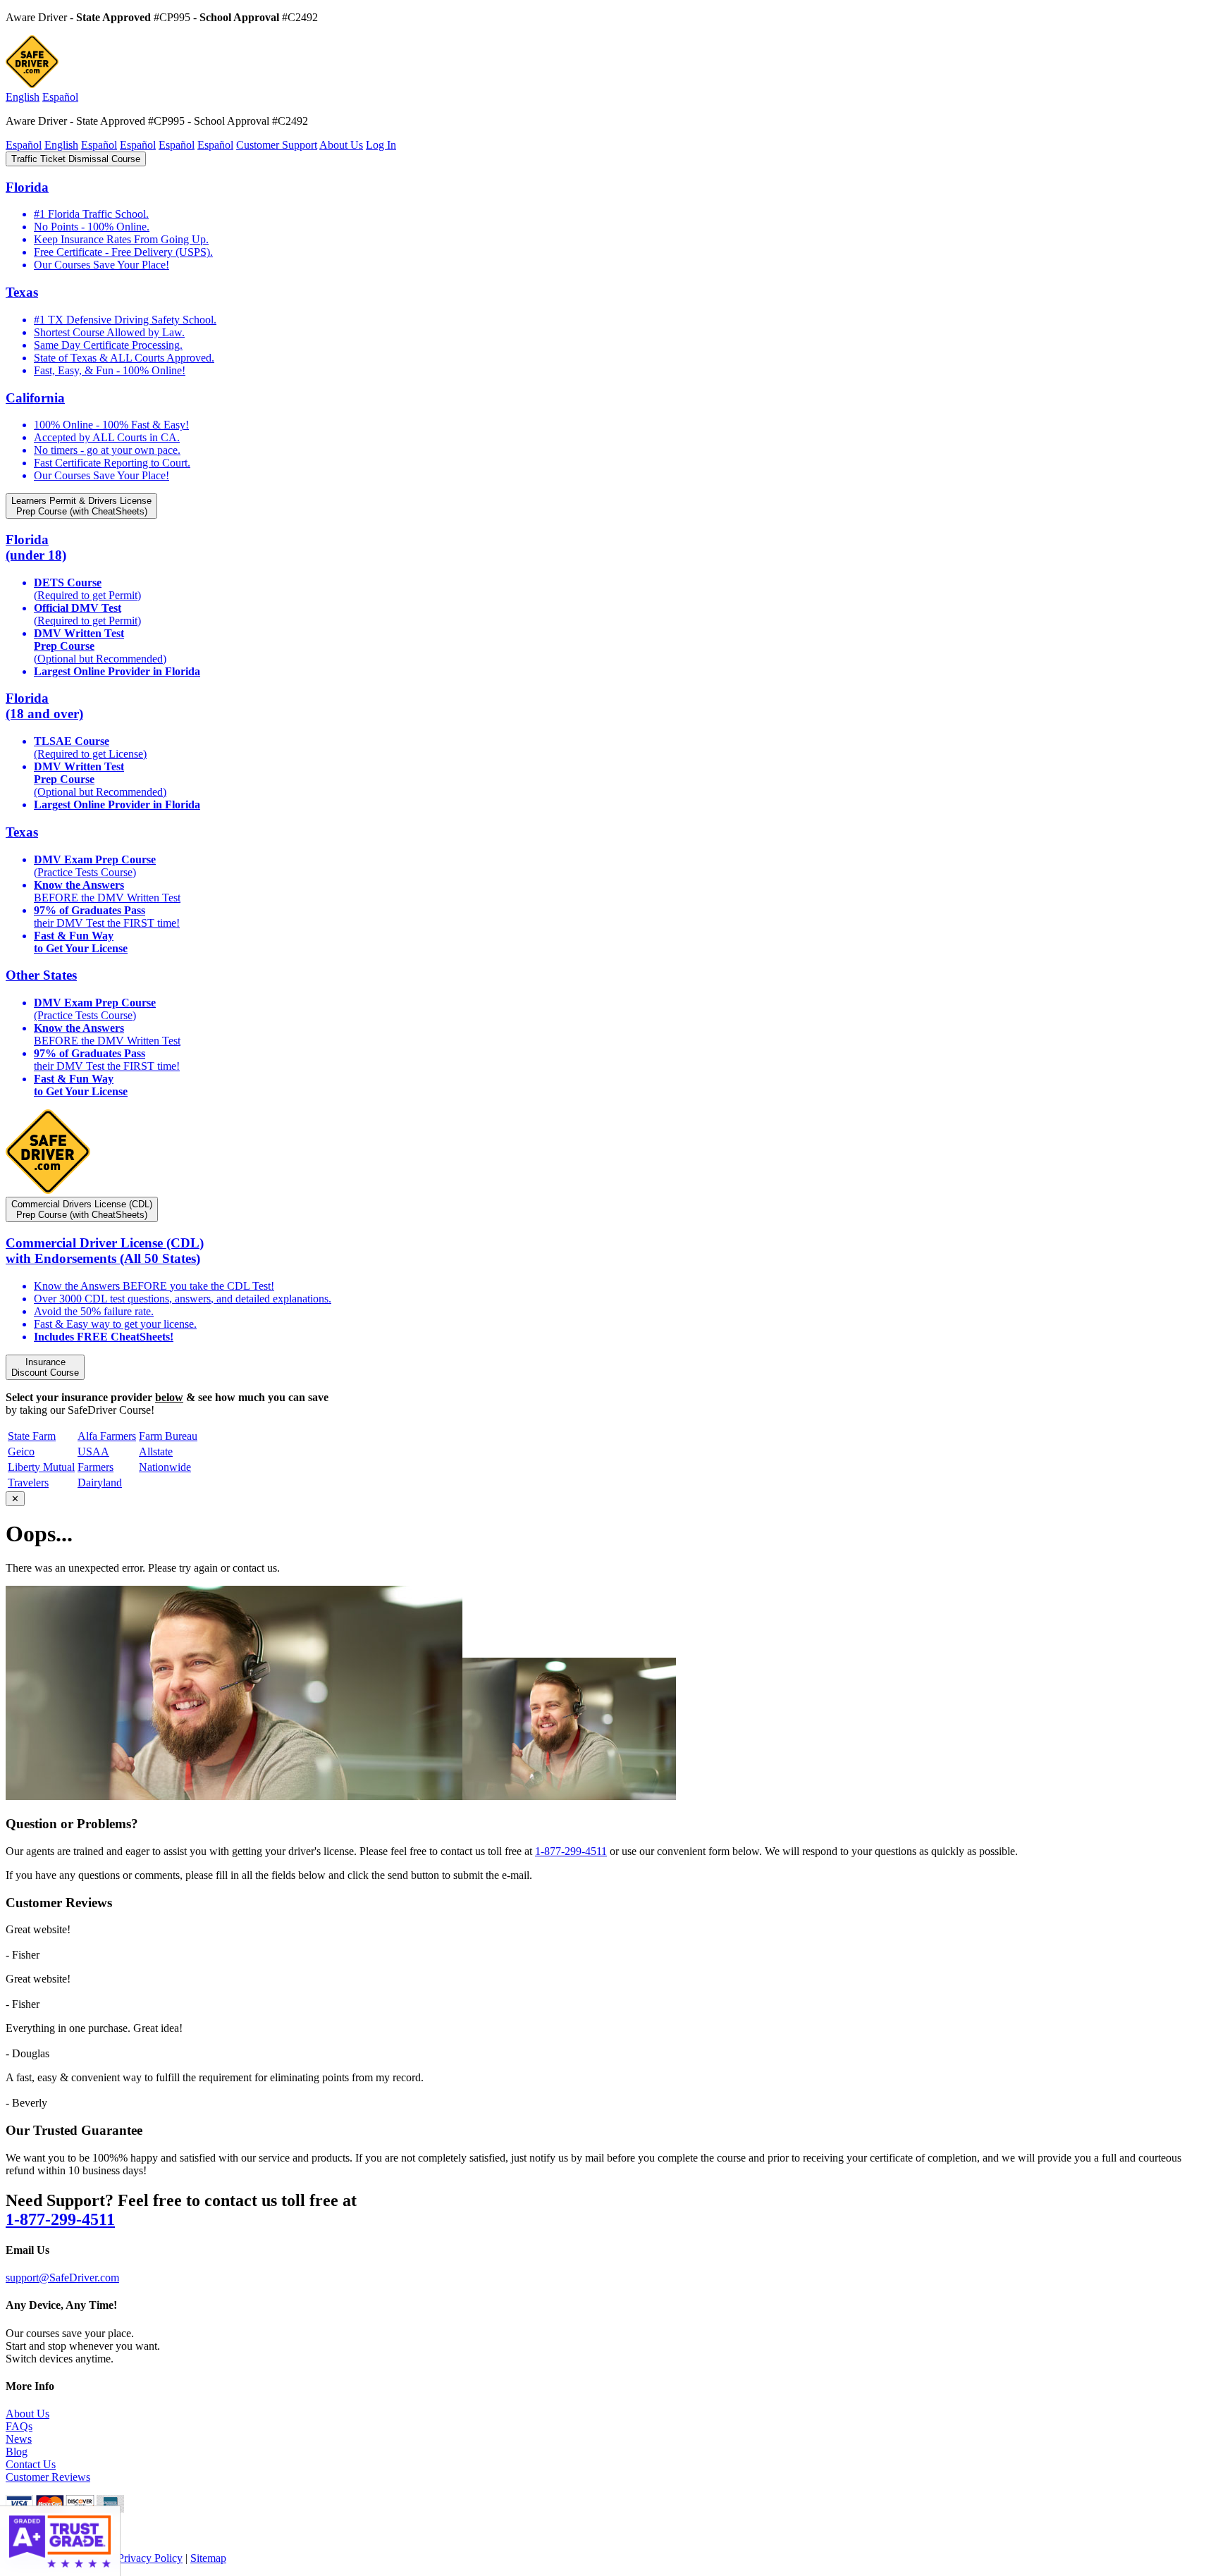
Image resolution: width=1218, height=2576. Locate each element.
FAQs (19, 2426)
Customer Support (277, 145)
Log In (381, 145)
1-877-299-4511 (571, 1851)
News (19, 2439)
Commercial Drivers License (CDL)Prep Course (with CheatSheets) (82, 1209)
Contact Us (31, 2464)
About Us (341, 145)
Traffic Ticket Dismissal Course (76, 159)
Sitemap (208, 2558)
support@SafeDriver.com (62, 2278)
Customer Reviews (48, 2477)
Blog (17, 2452)
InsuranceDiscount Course (45, 1367)
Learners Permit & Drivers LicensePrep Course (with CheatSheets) (81, 506)
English (23, 97)
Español (60, 97)
